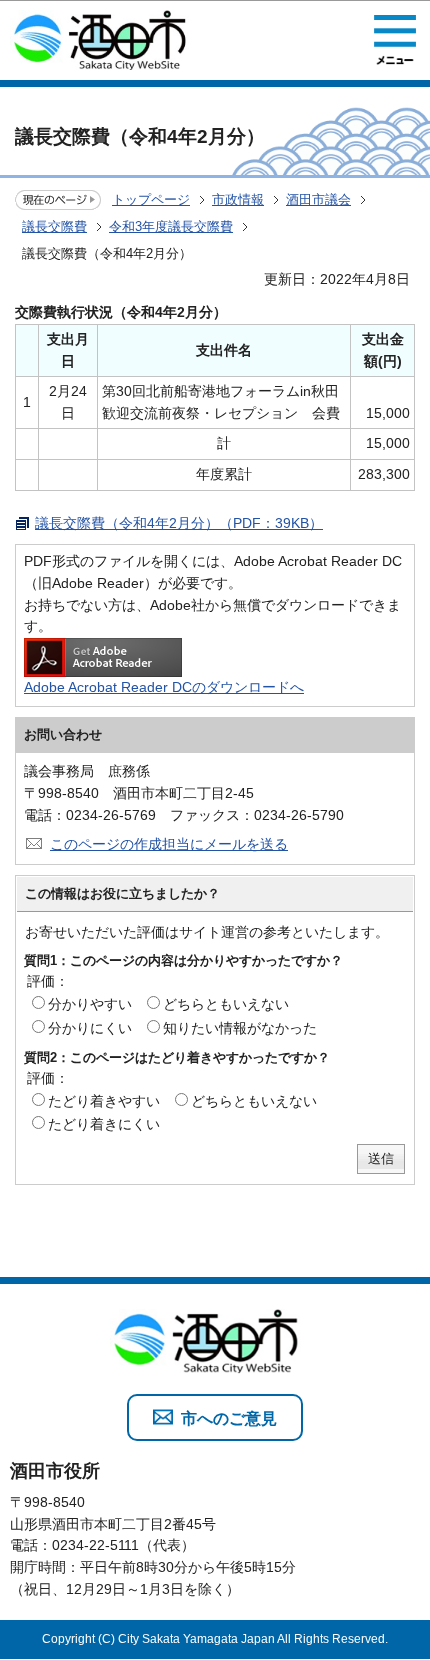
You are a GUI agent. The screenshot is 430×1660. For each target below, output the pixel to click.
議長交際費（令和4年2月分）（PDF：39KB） (179, 523)
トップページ (151, 199)
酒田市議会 (318, 199)
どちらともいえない (226, 1004)
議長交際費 (54, 226)
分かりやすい (90, 1004)
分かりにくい (90, 1028)
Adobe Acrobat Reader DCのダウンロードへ (164, 687)
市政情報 (238, 199)
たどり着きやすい (104, 1101)
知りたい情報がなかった (240, 1028)
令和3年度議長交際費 (171, 226)
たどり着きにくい (104, 1124)
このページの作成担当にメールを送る (169, 844)
